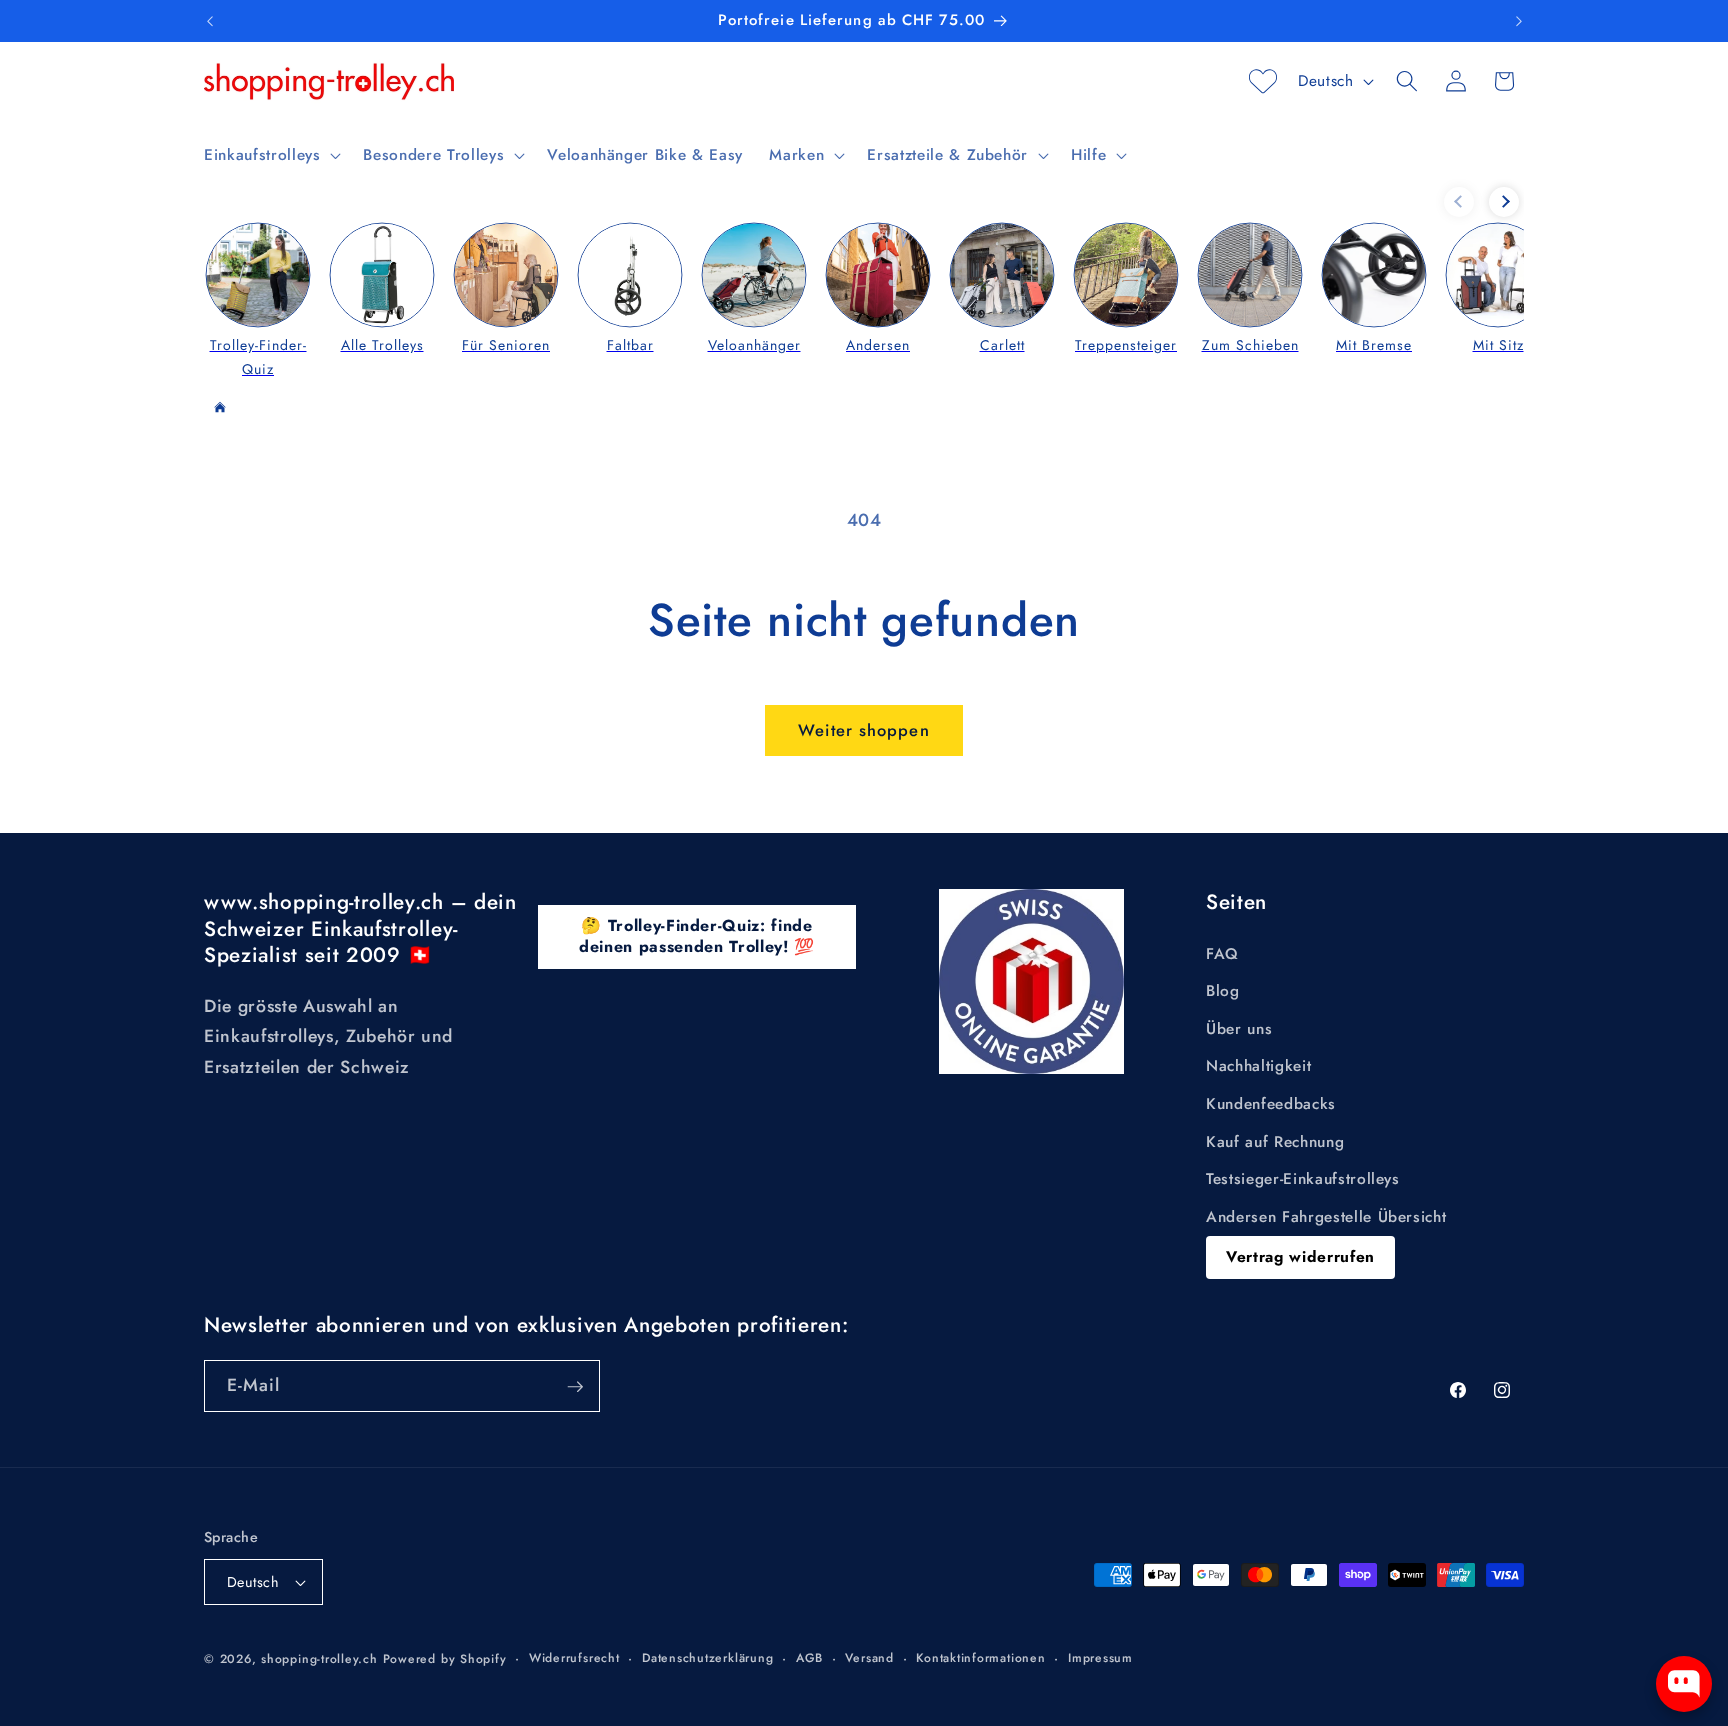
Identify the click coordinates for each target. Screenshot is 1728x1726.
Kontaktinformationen (980, 1658)
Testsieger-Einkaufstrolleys (1303, 1180)
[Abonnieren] (575, 1387)
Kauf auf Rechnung (1275, 1142)
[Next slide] (1504, 202)
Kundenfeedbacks (1271, 1104)
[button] (270, 155)
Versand (869, 1658)
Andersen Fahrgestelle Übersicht (1326, 1217)
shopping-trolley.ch (319, 1659)
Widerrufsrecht (574, 1658)
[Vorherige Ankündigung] (210, 21)
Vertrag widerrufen (1300, 1257)
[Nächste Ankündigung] (1519, 21)
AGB (809, 1658)
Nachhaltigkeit (1258, 1067)
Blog (1223, 992)
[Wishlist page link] (1263, 81)
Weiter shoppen (863, 730)
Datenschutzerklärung (707, 1658)
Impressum (1100, 1658)
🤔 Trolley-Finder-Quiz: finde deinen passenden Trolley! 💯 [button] (697, 936)
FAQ (1222, 954)
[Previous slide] (1459, 202)
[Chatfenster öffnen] (1684, 1684)
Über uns (1239, 1029)
